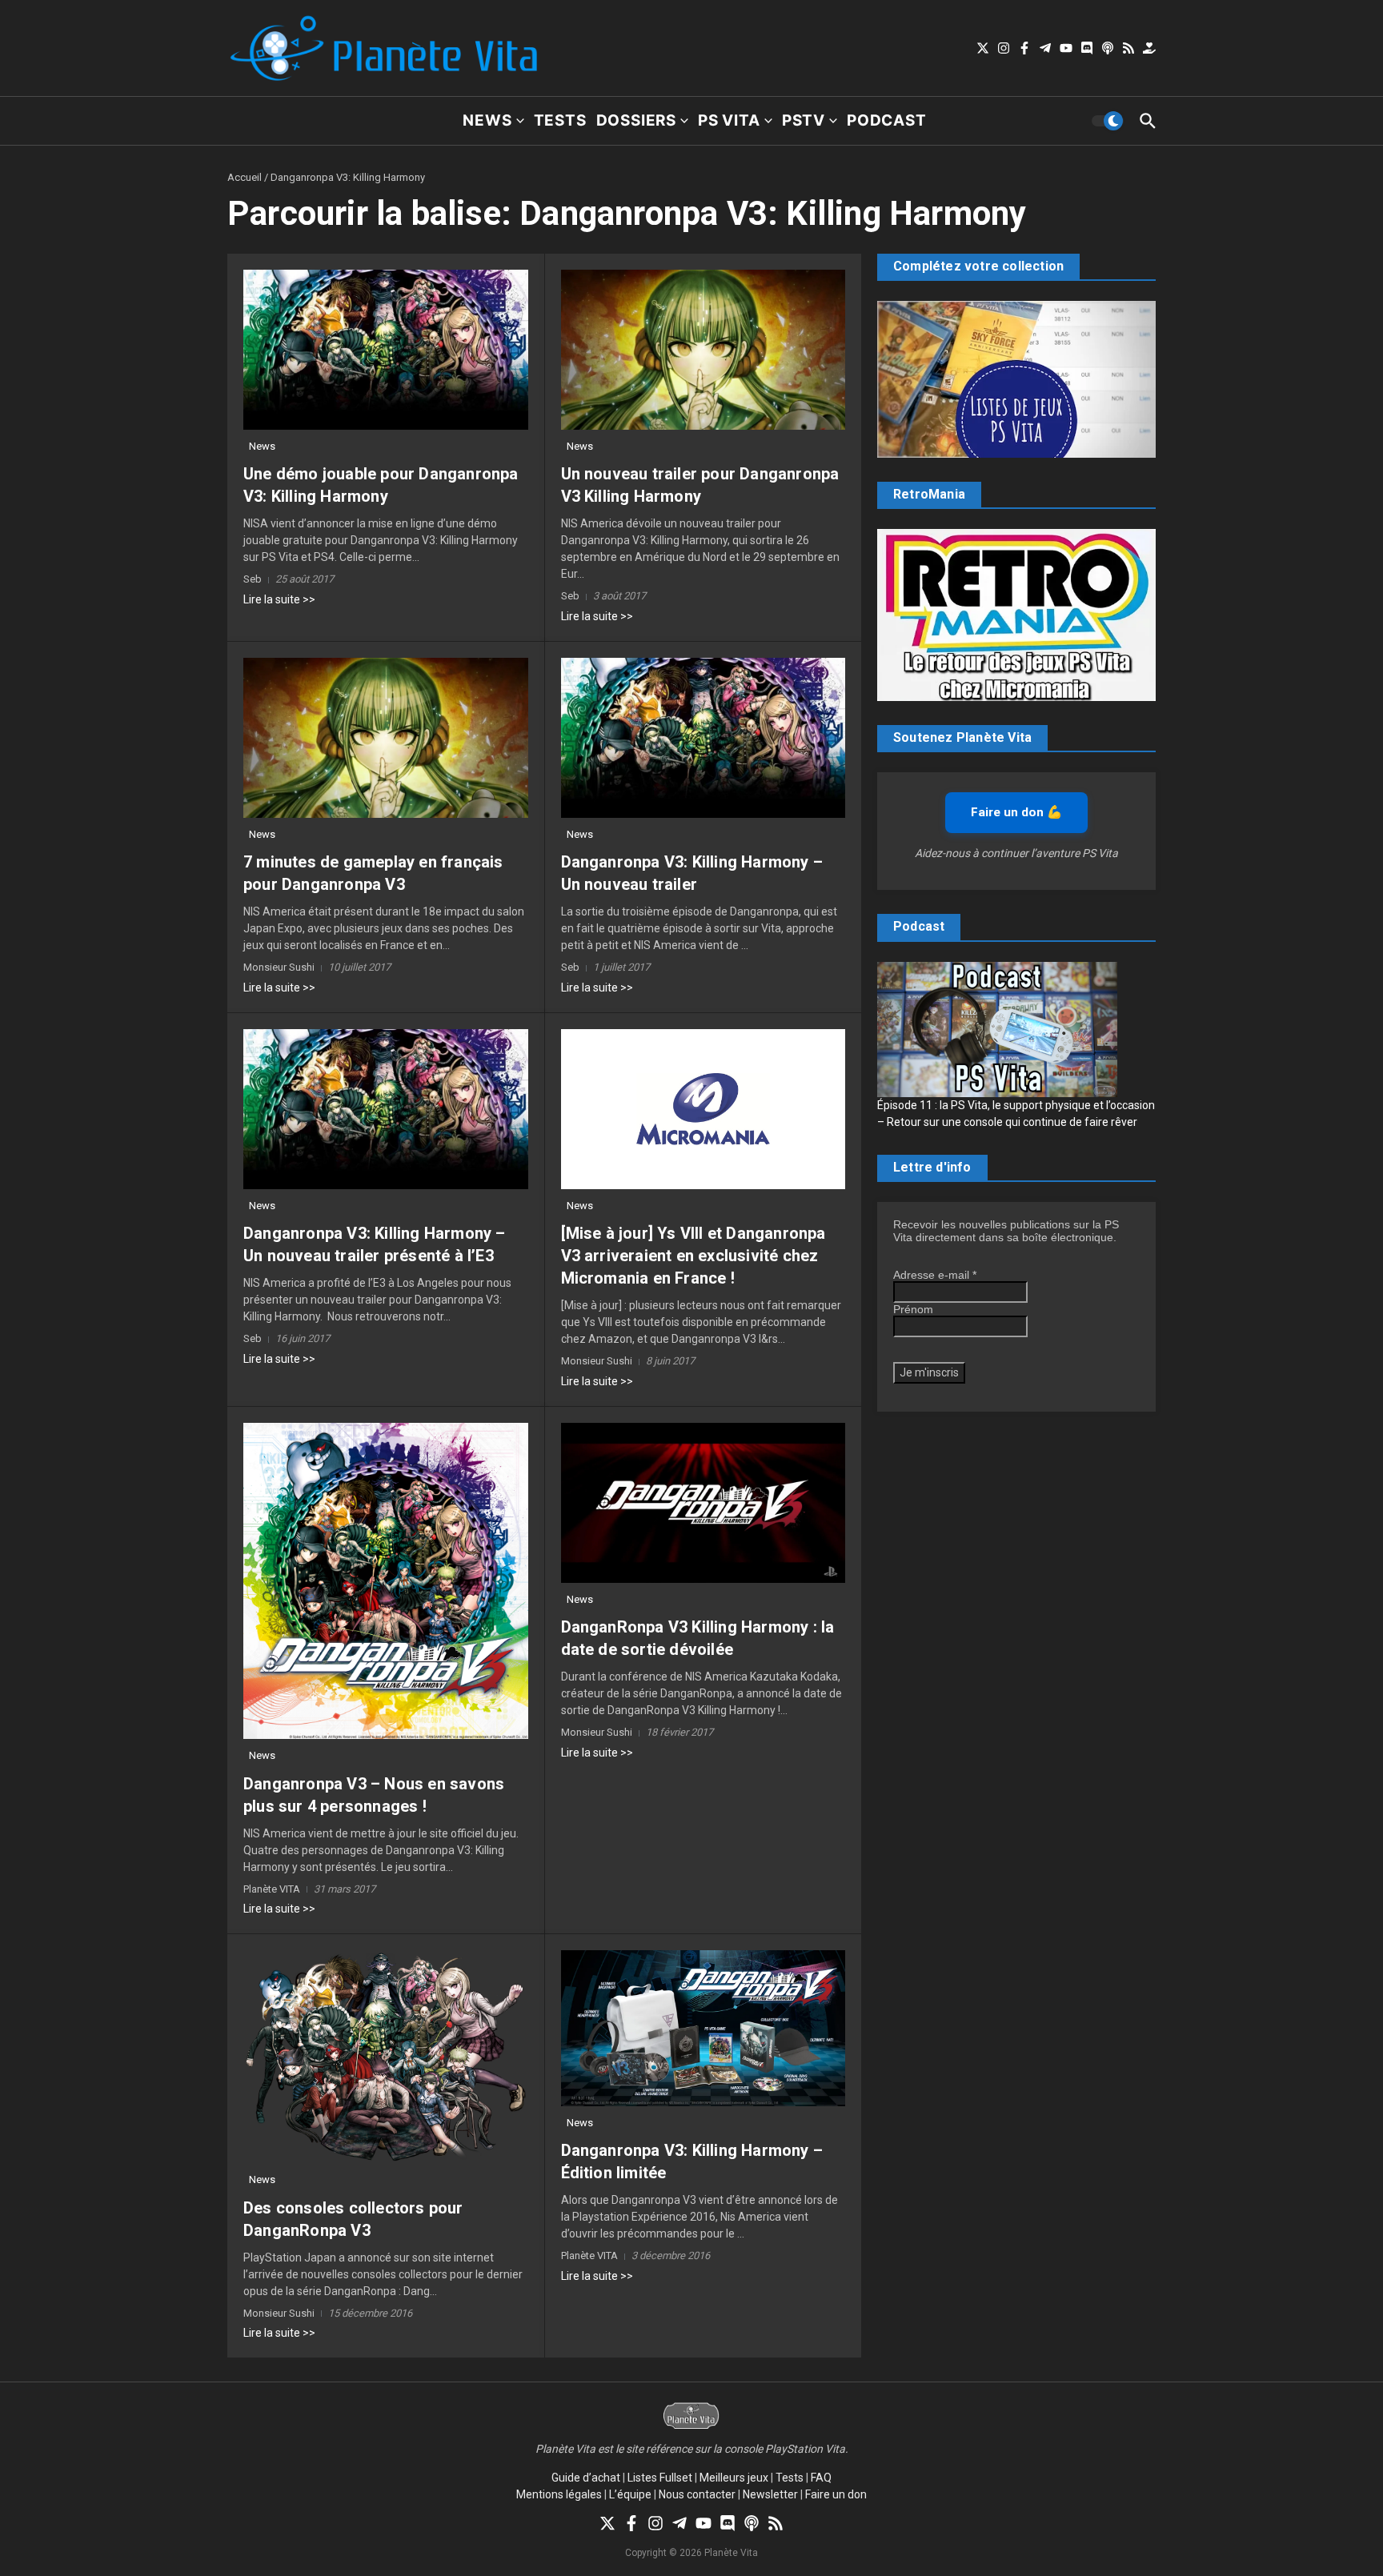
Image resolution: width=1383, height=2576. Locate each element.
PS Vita (729, 120)
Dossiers (636, 120)
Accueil (245, 177)
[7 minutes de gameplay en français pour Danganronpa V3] (386, 738)
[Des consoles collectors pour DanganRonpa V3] (386, 2057)
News (487, 120)
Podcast (887, 120)
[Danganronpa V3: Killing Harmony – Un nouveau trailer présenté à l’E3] (386, 1109)
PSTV (804, 120)
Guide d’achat (586, 2478)
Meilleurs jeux (734, 2478)
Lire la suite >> (279, 599)
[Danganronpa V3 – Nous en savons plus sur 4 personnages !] (386, 1581)
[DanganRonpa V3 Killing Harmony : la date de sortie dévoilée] (704, 1503)
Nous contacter (697, 2494)
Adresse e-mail (935, 1275)
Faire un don (836, 2494)
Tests (560, 120)
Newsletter (770, 2494)
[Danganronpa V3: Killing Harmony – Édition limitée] (704, 2028)
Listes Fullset (660, 2478)
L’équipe (630, 2494)
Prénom (913, 1309)
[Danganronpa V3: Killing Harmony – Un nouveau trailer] (704, 738)
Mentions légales (559, 2494)
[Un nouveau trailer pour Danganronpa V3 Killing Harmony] (704, 350)
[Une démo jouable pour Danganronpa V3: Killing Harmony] (386, 350)
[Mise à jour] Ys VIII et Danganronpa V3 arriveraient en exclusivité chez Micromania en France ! (694, 1256)
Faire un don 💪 (1016, 812)
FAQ (821, 2478)
